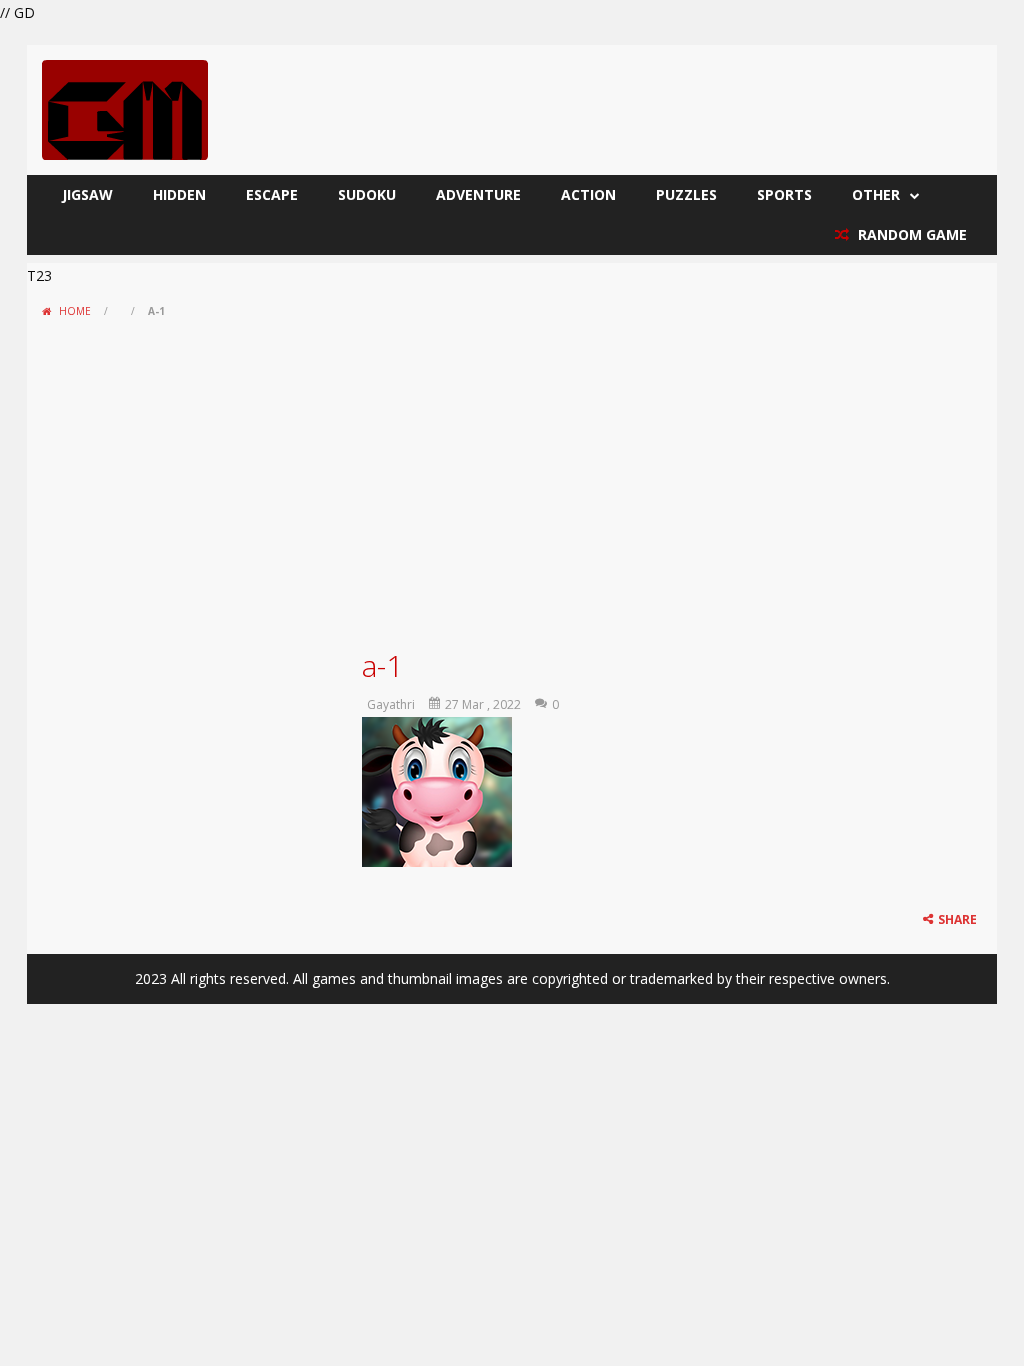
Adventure (478, 194)
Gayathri (391, 704)
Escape (272, 194)
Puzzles (686, 194)
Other (876, 194)
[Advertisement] (512, 476)
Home (75, 311)
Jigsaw (87, 194)
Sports (784, 194)
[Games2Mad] (125, 108)
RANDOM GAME (910, 234)
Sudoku (367, 194)
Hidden (179, 194)
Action (588, 194)
